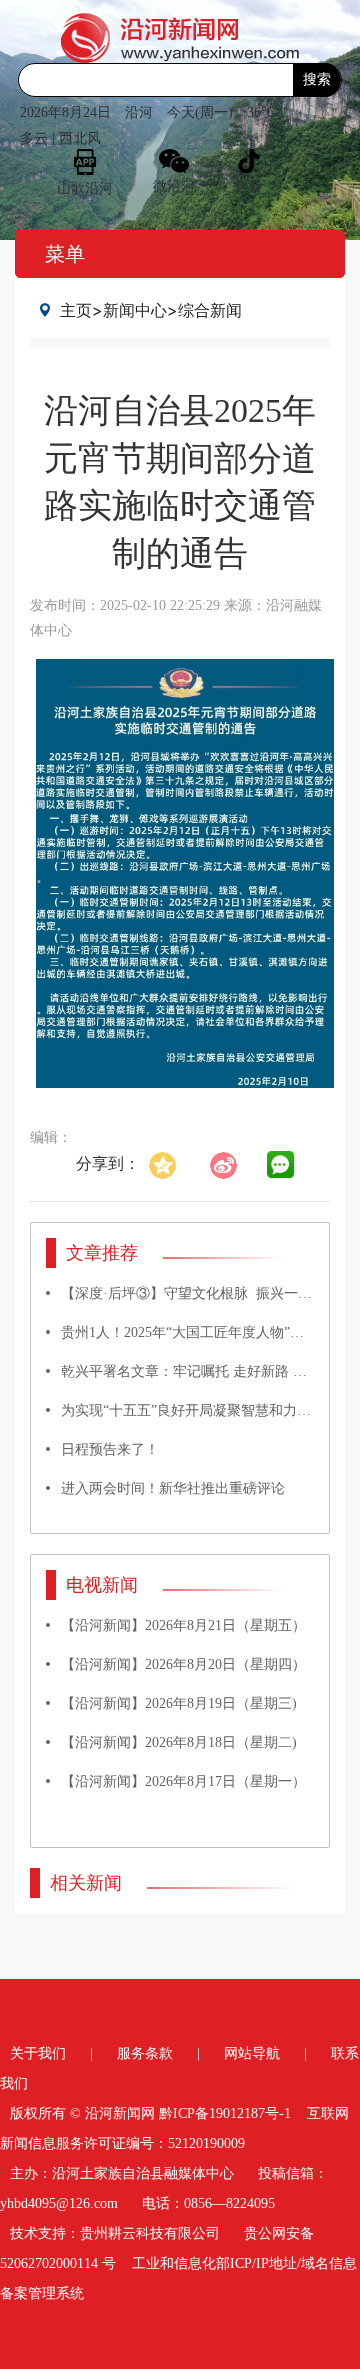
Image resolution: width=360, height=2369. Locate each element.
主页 (76, 310)
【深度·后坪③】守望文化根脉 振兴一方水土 (200, 1293)
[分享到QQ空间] (172, 1163)
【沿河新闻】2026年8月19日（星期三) (179, 1703)
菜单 (65, 254)
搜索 (317, 79)
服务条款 (145, 2053)
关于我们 (38, 2053)
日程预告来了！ (110, 1449)
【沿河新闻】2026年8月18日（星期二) (179, 1742)
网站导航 (252, 2053)
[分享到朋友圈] (281, 1165)
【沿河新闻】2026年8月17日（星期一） (183, 1781)
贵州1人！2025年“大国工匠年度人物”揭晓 (189, 1332)
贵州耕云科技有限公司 (150, 2233)
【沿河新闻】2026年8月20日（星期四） (183, 1664)
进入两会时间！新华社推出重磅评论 (173, 1488)
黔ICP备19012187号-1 (225, 2113)
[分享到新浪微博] (234, 1163)
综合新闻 (210, 310)
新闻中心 (135, 310)
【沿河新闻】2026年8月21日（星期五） (183, 1625)
